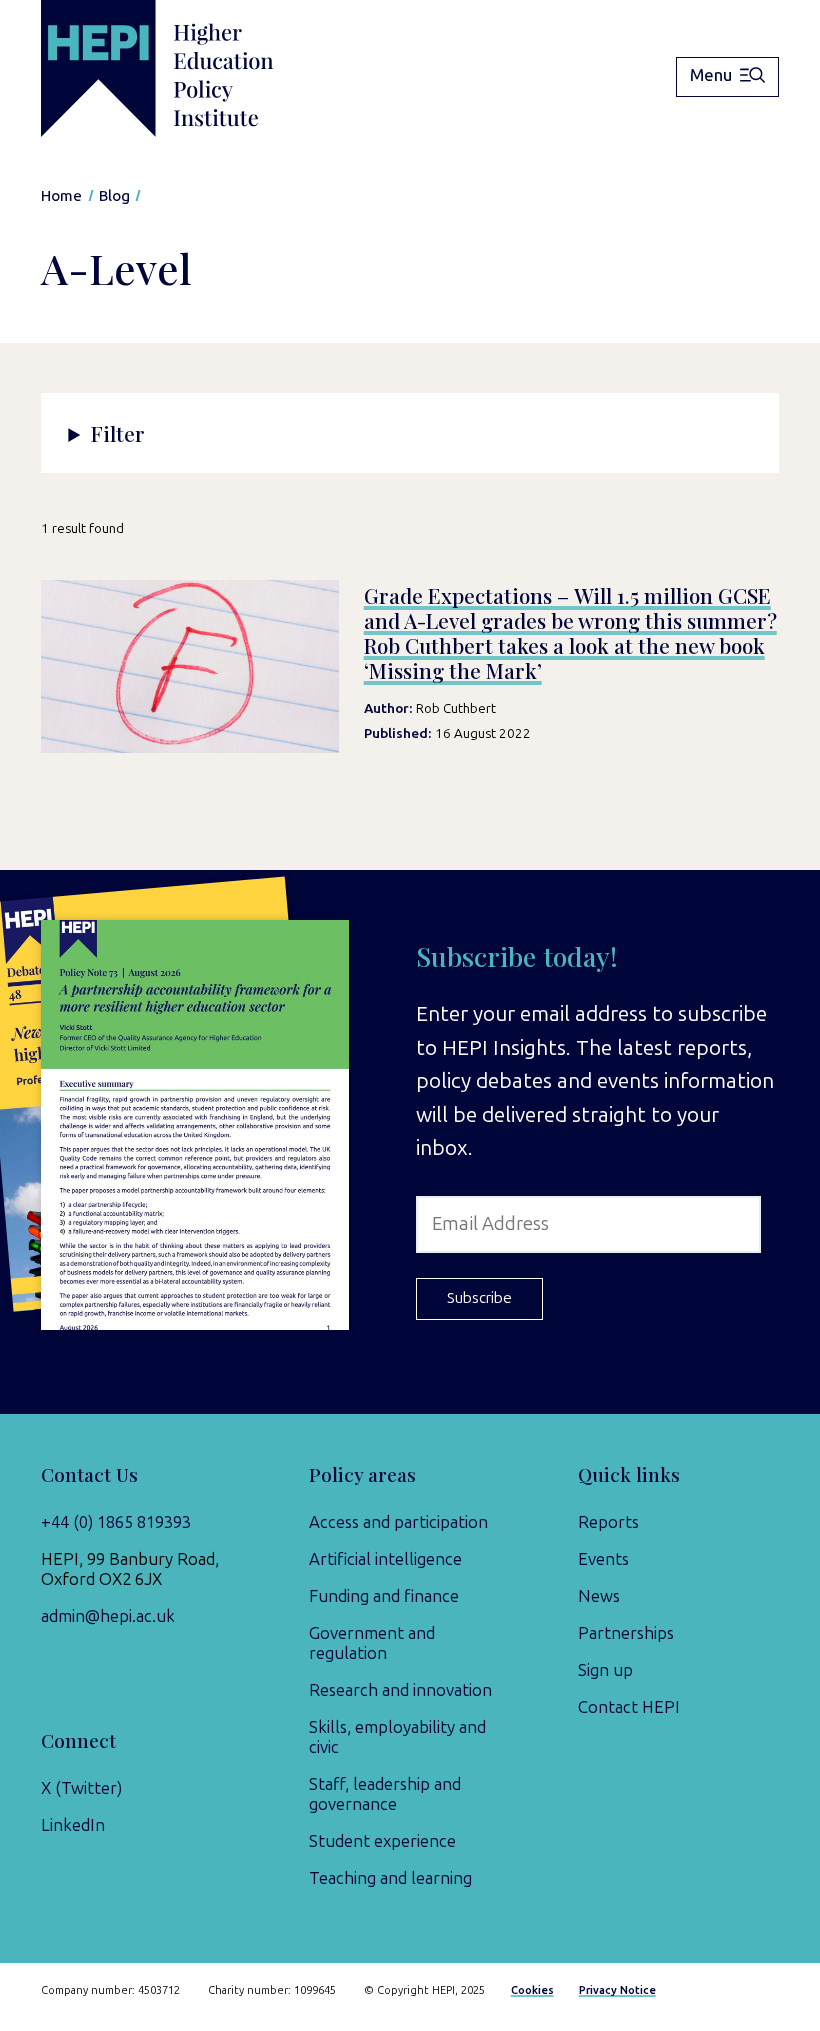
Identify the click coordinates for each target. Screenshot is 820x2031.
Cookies (532, 1990)
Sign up (605, 1670)
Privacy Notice (617, 1990)
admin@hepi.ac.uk (108, 1616)
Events (603, 1559)
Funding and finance (384, 1596)
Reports (608, 1522)
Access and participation (398, 1522)
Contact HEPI (629, 1707)
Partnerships (626, 1633)
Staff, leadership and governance (385, 1794)
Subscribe (479, 1298)
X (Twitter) (81, 1788)
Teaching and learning (390, 1878)
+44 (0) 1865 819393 (116, 1522)
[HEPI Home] (188, 68)
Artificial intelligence (385, 1559)
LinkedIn (73, 1825)
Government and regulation (372, 1643)
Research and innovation (400, 1690)
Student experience (382, 1841)
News (599, 1596)
